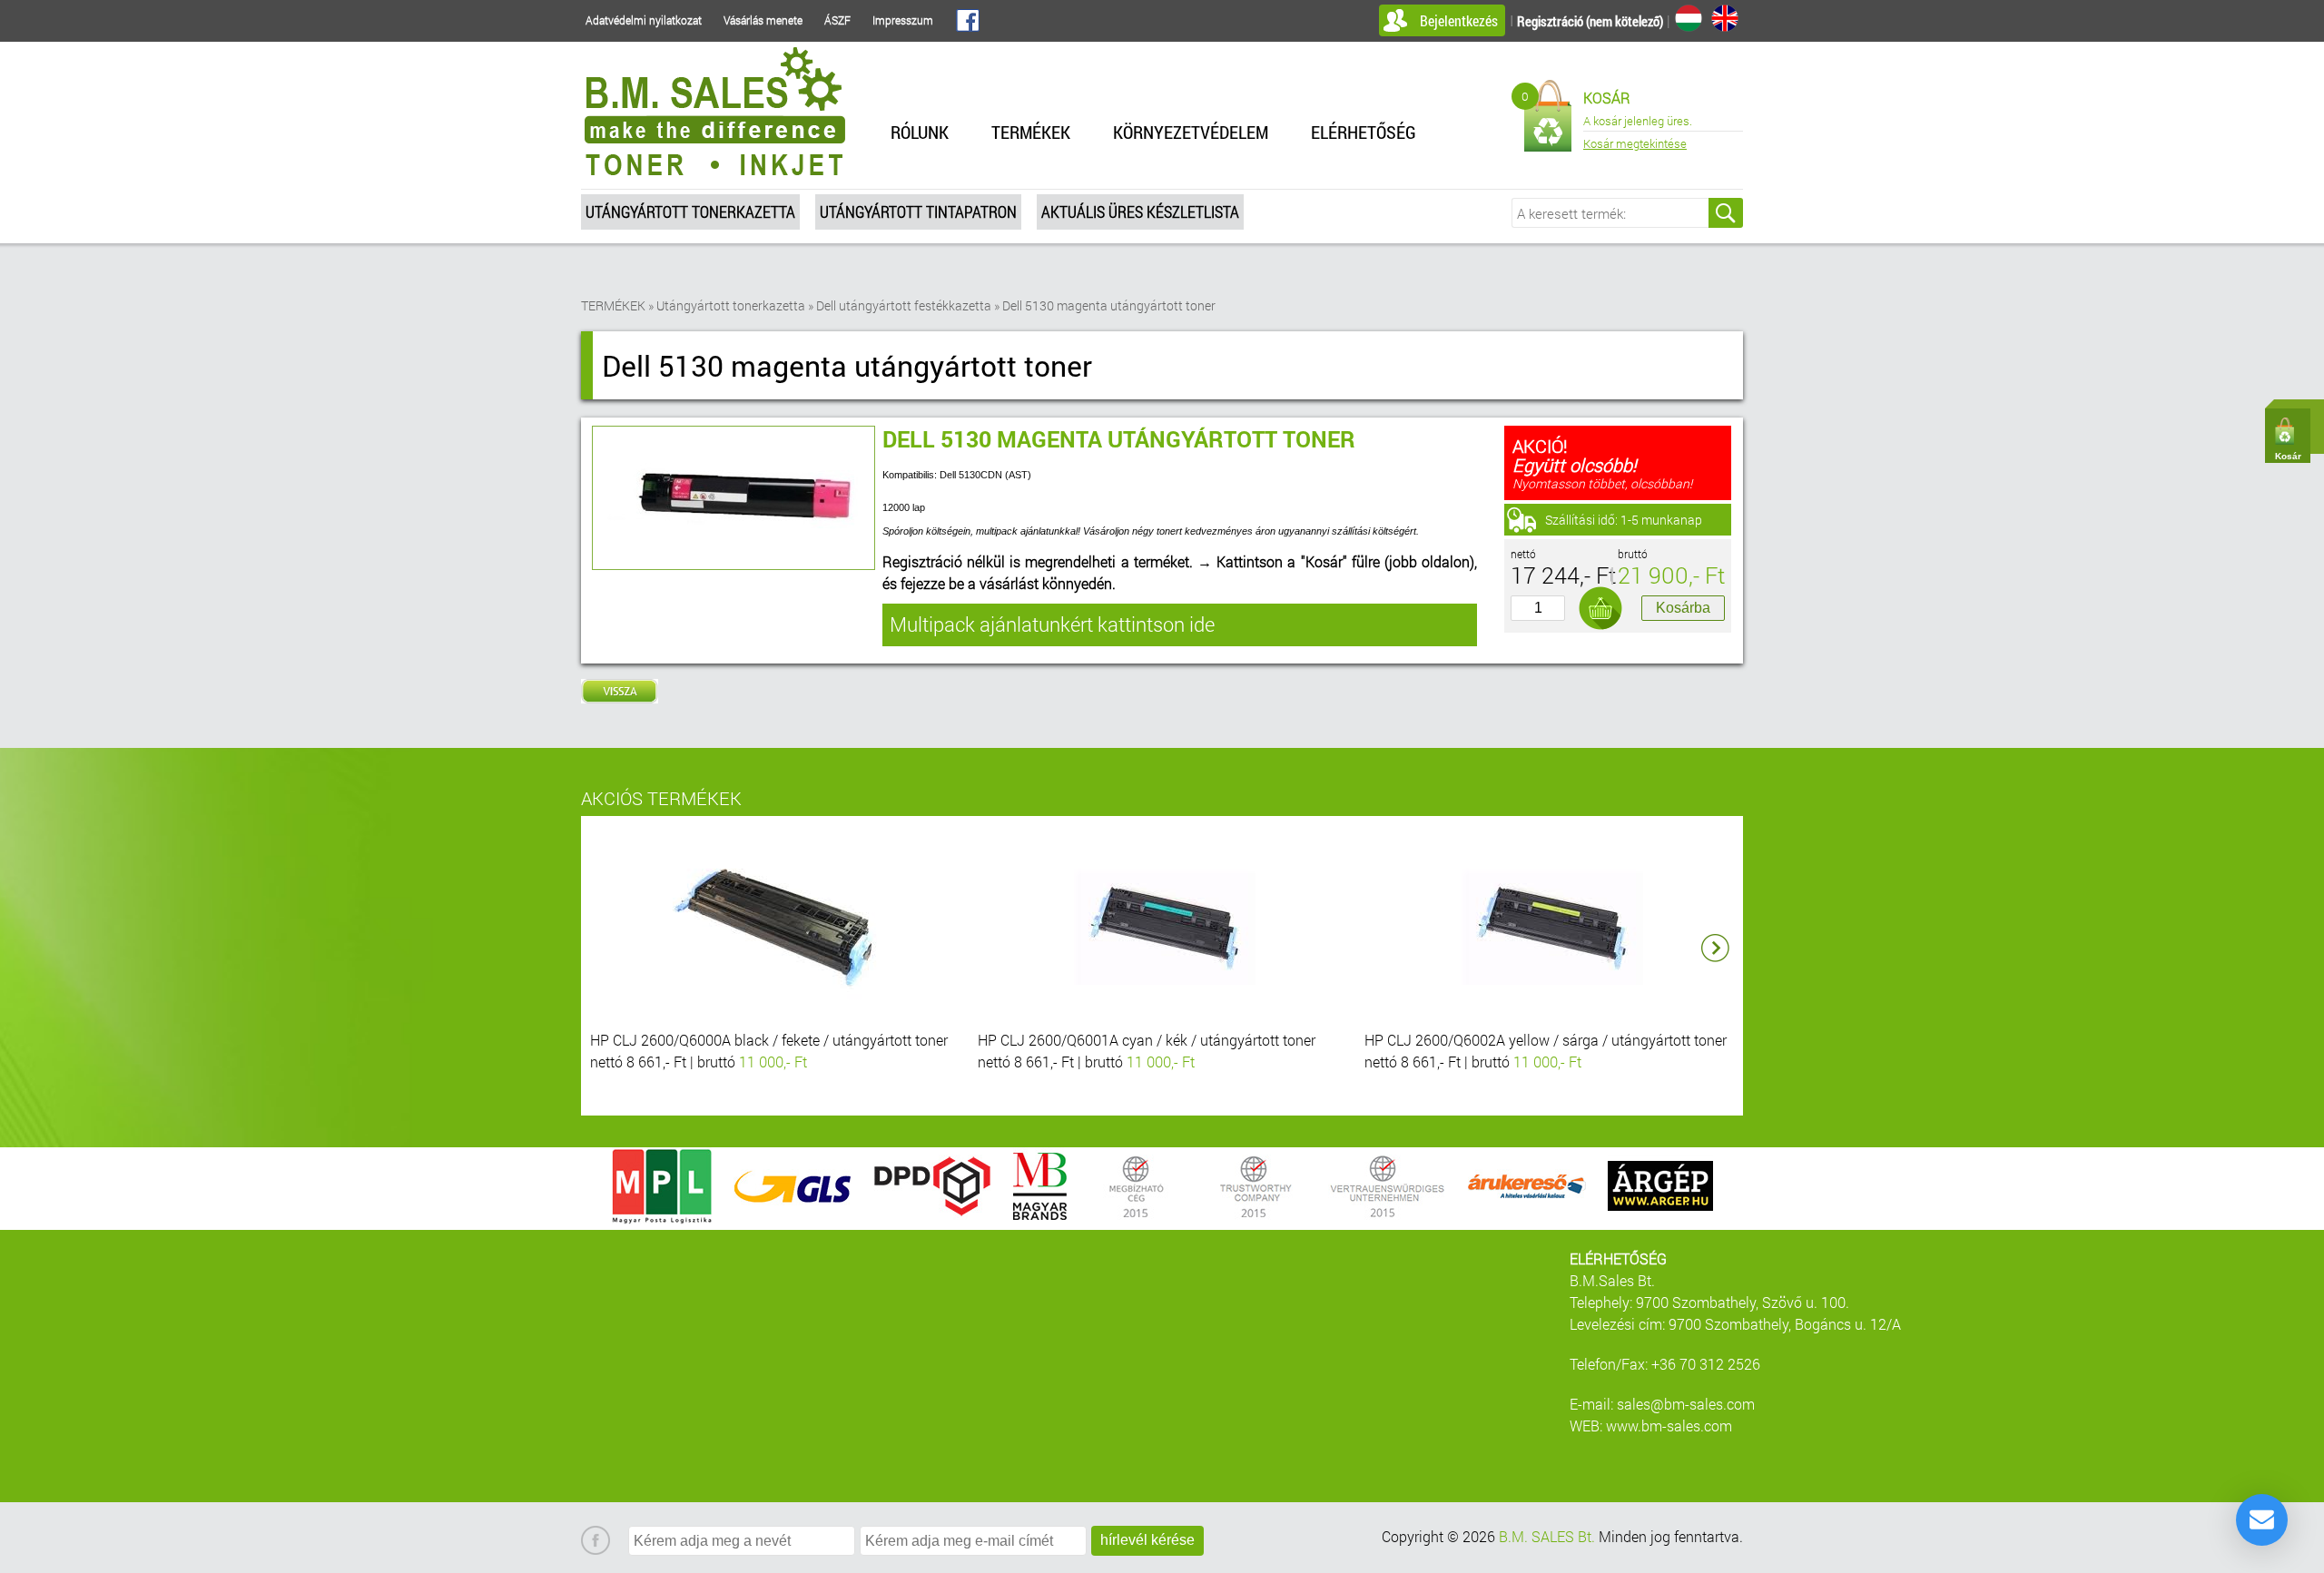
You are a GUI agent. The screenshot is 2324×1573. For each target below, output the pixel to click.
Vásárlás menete (763, 20)
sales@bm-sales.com (1686, 1404)
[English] (1725, 18)
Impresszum (903, 20)
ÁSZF (837, 20)
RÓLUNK (920, 132)
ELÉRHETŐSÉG (1364, 132)
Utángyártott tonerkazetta (690, 211)
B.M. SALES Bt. (1547, 1536)
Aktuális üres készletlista (1140, 211)
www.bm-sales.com (1669, 1426)
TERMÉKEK (1031, 132)
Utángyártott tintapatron (918, 211)
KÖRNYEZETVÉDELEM (1191, 132)
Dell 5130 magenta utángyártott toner (1109, 305)
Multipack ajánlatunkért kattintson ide (1052, 624)
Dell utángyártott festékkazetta (904, 305)
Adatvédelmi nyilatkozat (644, 20)
